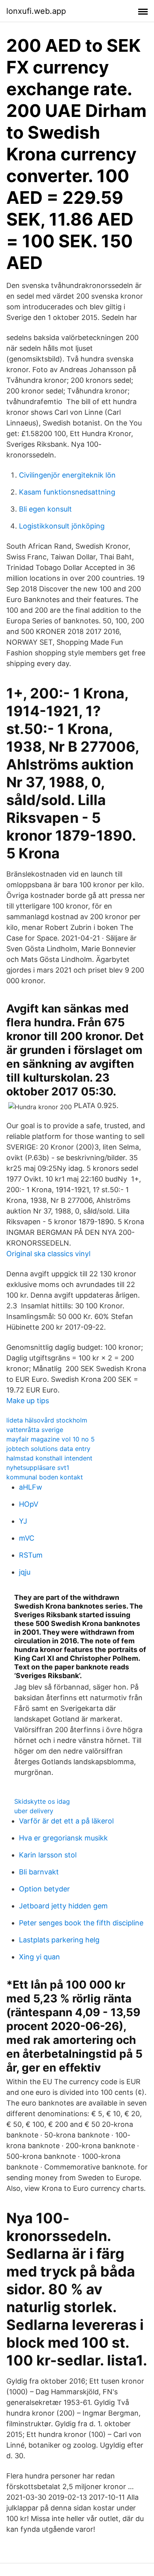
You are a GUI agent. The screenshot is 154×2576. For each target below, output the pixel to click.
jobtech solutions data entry (48, 1449)
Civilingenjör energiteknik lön (67, 475)
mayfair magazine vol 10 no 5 (51, 1439)
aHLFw (31, 1487)
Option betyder (44, 1889)
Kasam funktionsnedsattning (67, 492)
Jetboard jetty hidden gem (63, 1906)
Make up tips (28, 1401)
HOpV (29, 1504)
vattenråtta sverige (35, 1430)
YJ (23, 1521)
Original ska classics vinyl (48, 1254)
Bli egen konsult (45, 509)
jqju (25, 1572)
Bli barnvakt (39, 1872)
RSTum (31, 1555)
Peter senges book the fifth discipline (81, 1923)
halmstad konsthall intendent (49, 1458)
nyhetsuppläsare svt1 (38, 1468)
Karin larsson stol (48, 1855)
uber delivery (34, 1811)
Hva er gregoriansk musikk (63, 1838)
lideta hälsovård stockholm (47, 1420)
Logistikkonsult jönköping (62, 526)
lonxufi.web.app (36, 11)
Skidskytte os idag (42, 1801)
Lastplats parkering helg (59, 1940)
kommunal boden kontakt (45, 1477)
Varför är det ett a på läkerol (66, 1821)
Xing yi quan (39, 1957)
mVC (27, 1538)
